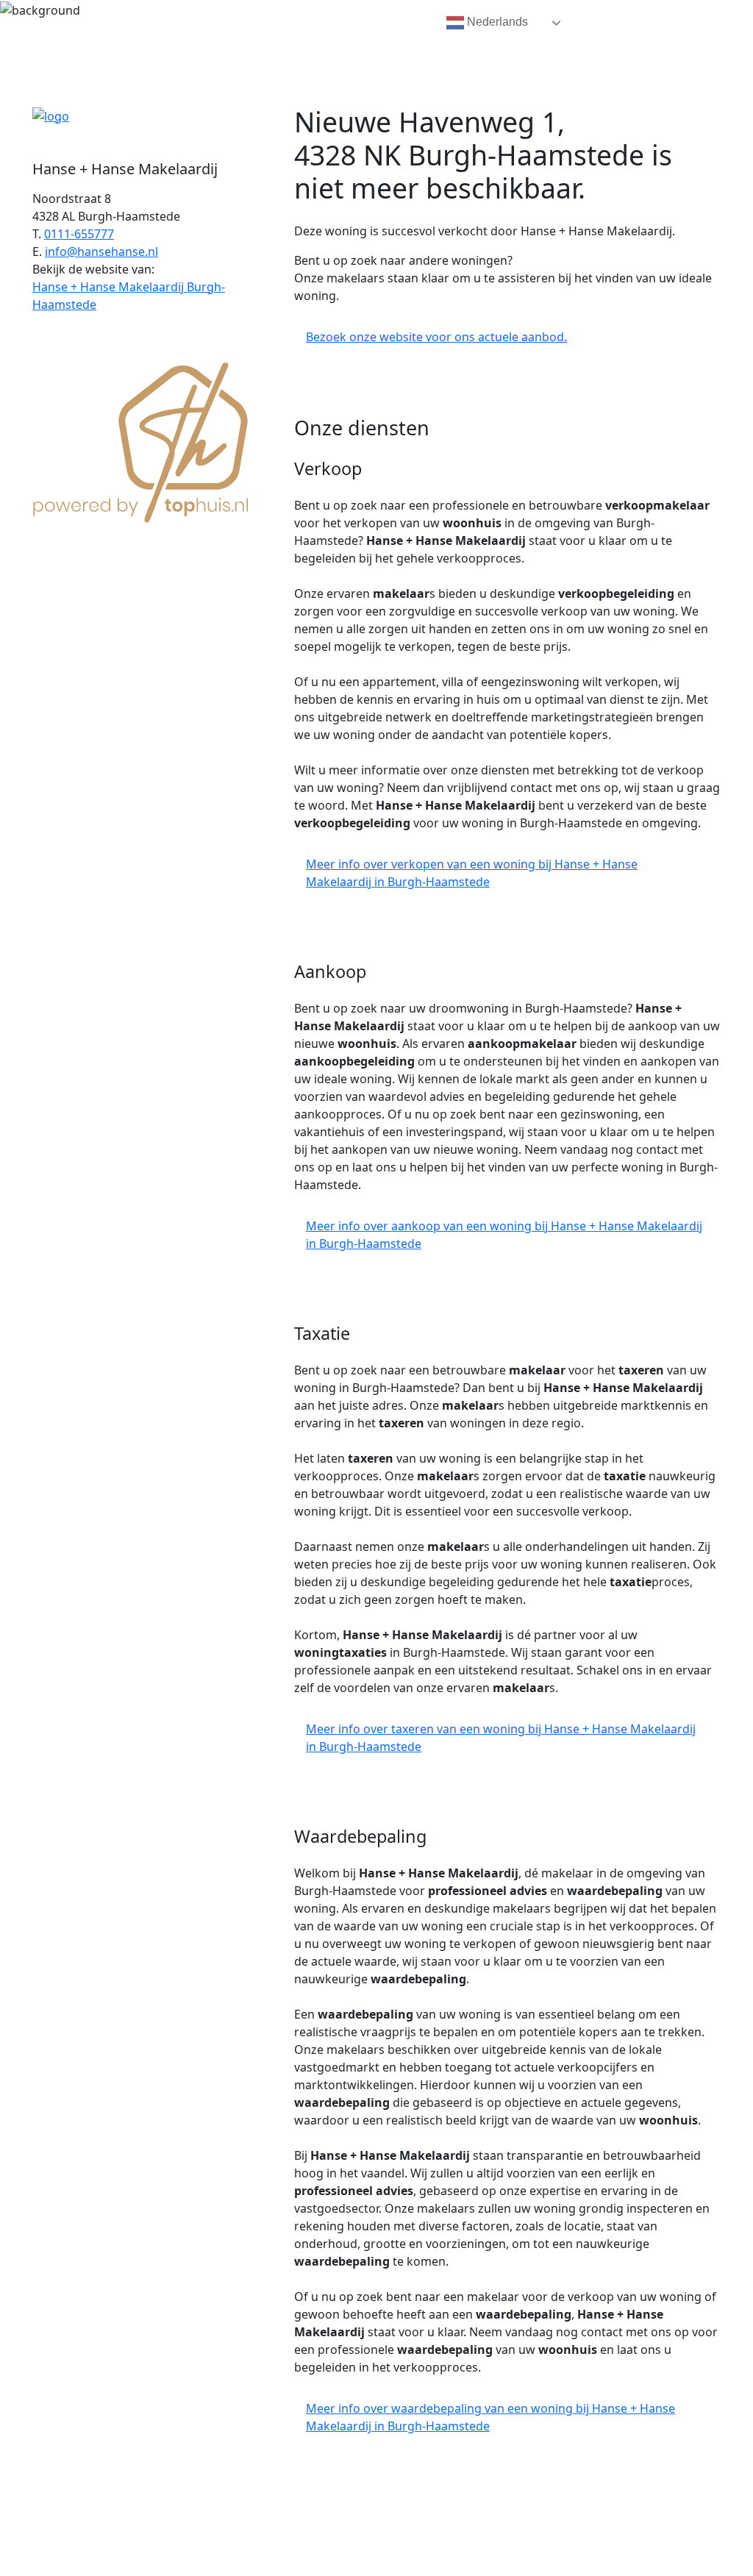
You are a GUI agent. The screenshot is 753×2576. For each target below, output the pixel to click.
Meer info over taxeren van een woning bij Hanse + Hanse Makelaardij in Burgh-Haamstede (501, 1738)
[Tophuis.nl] (141, 440)
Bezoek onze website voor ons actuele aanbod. (436, 337)
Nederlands (496, 22)
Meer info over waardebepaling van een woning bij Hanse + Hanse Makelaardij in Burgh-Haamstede (490, 2417)
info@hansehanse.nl (101, 251)
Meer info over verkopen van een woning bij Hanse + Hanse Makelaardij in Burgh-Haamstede (472, 873)
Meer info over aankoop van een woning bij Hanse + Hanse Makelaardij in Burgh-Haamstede (504, 1235)
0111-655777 (79, 234)
